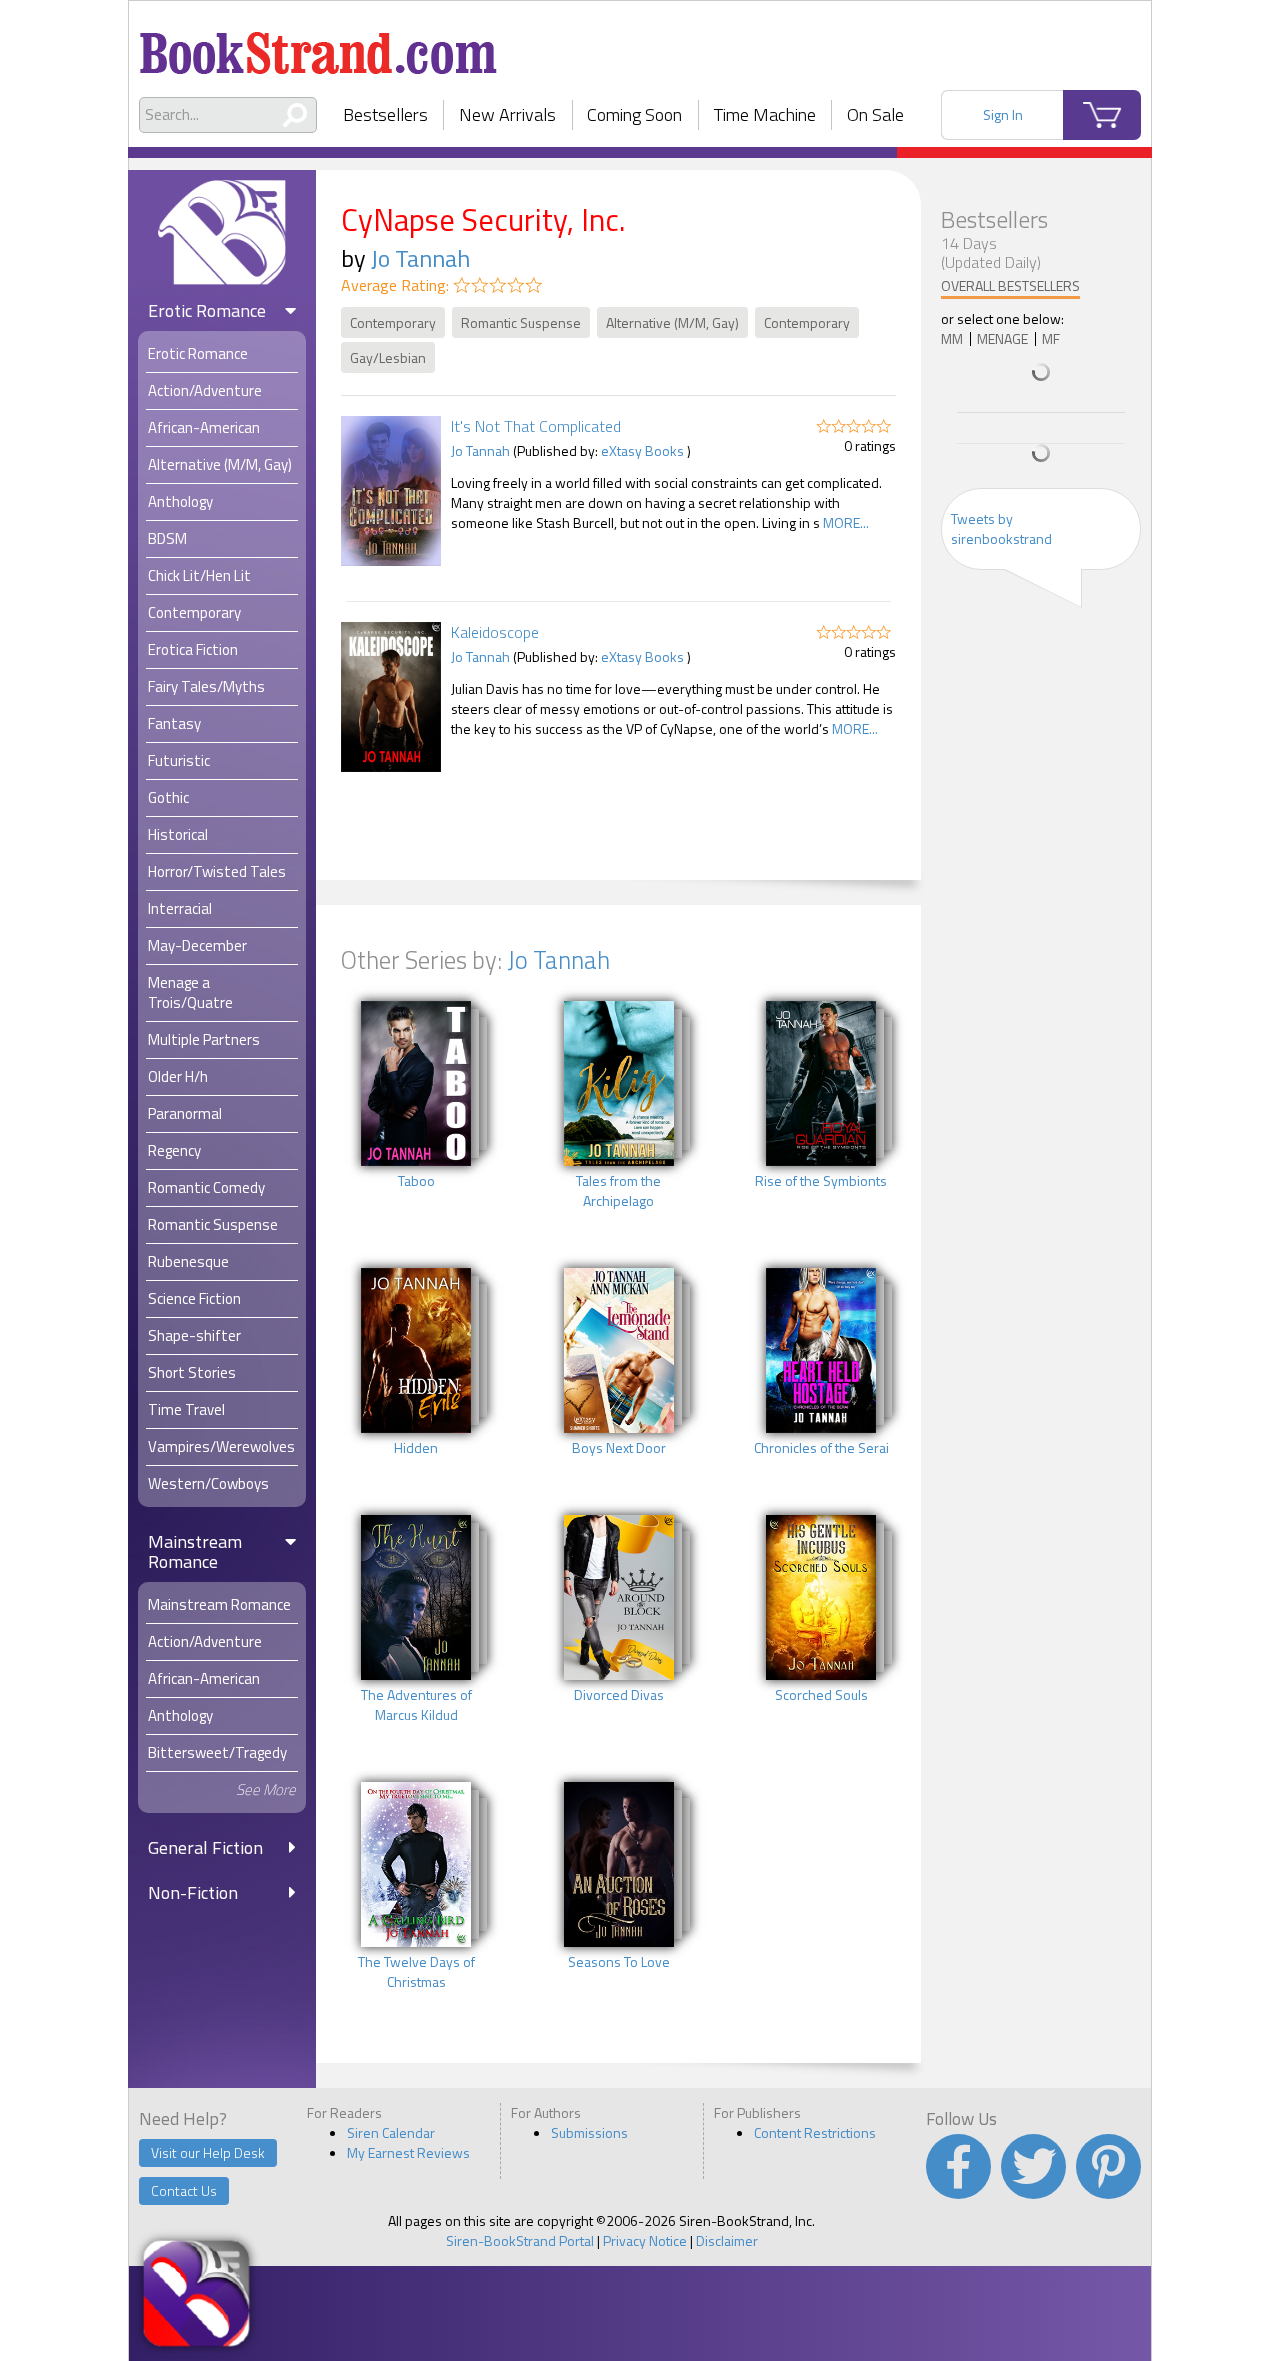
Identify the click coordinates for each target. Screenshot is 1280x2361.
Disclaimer (727, 2240)
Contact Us (184, 2190)
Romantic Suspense (521, 322)
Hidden (416, 1448)
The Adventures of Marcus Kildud (416, 1705)
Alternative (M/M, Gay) (672, 322)
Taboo (416, 1181)
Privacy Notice (645, 2240)
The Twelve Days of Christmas (416, 1972)
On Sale (875, 114)
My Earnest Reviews (408, 2152)
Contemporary (393, 322)
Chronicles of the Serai (821, 1448)
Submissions (589, 2132)
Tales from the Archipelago (618, 1191)
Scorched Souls (821, 1695)
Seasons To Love (619, 1962)
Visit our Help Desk (208, 2152)
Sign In (1003, 114)
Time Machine (765, 114)
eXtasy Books (642, 450)
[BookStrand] (318, 45)
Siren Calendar (391, 2132)
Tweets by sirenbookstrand (1001, 528)
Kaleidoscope (495, 632)
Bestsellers (385, 114)
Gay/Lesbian (388, 357)
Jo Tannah (420, 258)
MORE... (846, 522)
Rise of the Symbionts (821, 1181)
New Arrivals (507, 114)
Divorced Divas (619, 1695)
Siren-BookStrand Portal (520, 2240)
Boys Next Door (619, 1448)
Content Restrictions (815, 2132)
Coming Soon (634, 114)
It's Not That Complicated (536, 426)
